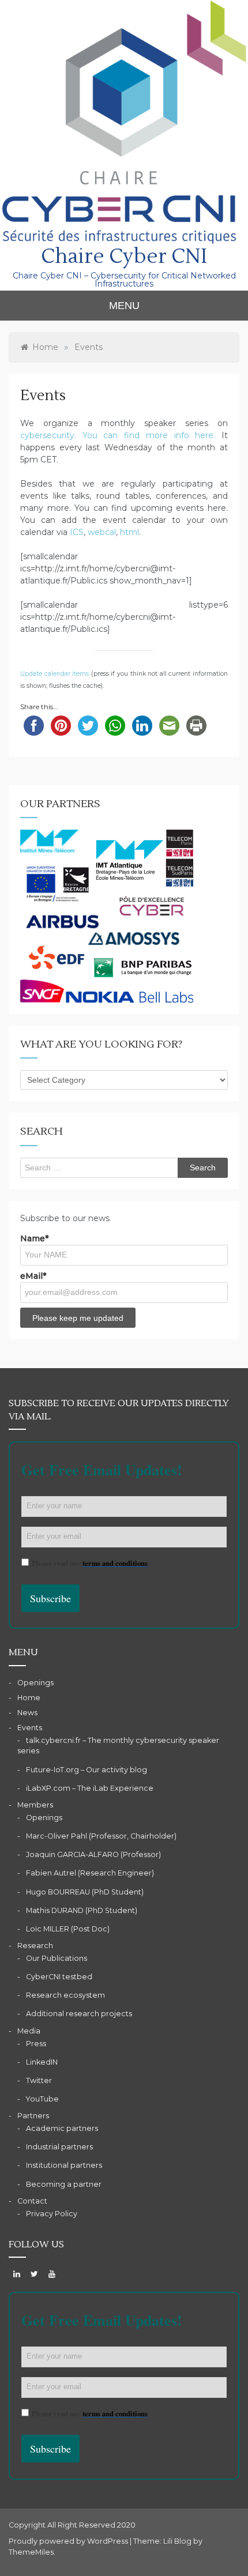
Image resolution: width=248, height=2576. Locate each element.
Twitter (39, 2080)
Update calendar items (55, 674)
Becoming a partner (64, 2184)
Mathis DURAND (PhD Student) (82, 1910)
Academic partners (62, 2128)
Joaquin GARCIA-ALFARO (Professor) (93, 1854)
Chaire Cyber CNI (124, 257)
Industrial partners (59, 2147)
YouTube (42, 2099)
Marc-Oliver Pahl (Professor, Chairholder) (101, 1836)
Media (29, 2031)
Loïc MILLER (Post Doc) (68, 1929)
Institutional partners (64, 2165)
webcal (102, 532)
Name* (34, 1238)
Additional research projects (79, 2014)
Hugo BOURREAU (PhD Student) (85, 1892)
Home (29, 1698)
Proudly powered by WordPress (69, 2541)
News (27, 1713)
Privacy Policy (52, 2214)
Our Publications (57, 1958)
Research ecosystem (65, 1995)
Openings (35, 1683)
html (129, 532)
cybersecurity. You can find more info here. (118, 435)
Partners (33, 2116)
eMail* (33, 1276)
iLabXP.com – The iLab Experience (90, 1788)
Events (30, 1728)
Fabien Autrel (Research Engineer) (90, 1873)
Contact (32, 2201)
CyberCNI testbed (59, 1977)
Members (35, 1805)
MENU (124, 306)
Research (35, 1946)
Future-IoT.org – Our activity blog (87, 1770)
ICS (77, 532)
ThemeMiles (31, 2552)
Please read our (90, 1563)
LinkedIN (42, 2062)
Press (36, 2044)
